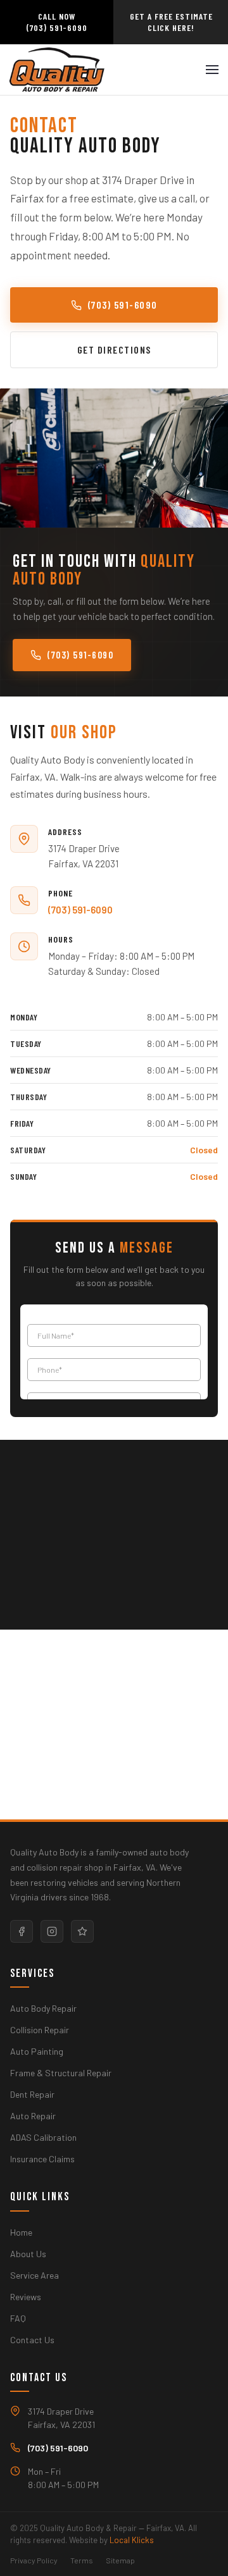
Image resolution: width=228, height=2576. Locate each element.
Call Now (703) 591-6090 (57, 22)
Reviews (26, 2297)
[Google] (82, 1931)
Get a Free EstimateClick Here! (171, 22)
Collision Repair (40, 2030)
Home (21, 2232)
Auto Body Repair (43, 2008)
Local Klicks (132, 2540)
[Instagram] (52, 1931)
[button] (212, 70)
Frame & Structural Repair (61, 2073)
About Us (28, 2254)
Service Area (35, 2275)
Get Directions (114, 350)
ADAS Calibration (43, 2137)
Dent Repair (32, 2094)
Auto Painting (37, 2051)
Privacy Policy (34, 2560)
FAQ (18, 2318)
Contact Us (32, 2340)
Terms (82, 2560)
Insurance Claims (42, 2159)
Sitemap (120, 2560)
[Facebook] (22, 1931)
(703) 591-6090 (123, 305)
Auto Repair (33, 2116)
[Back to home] (57, 70)
